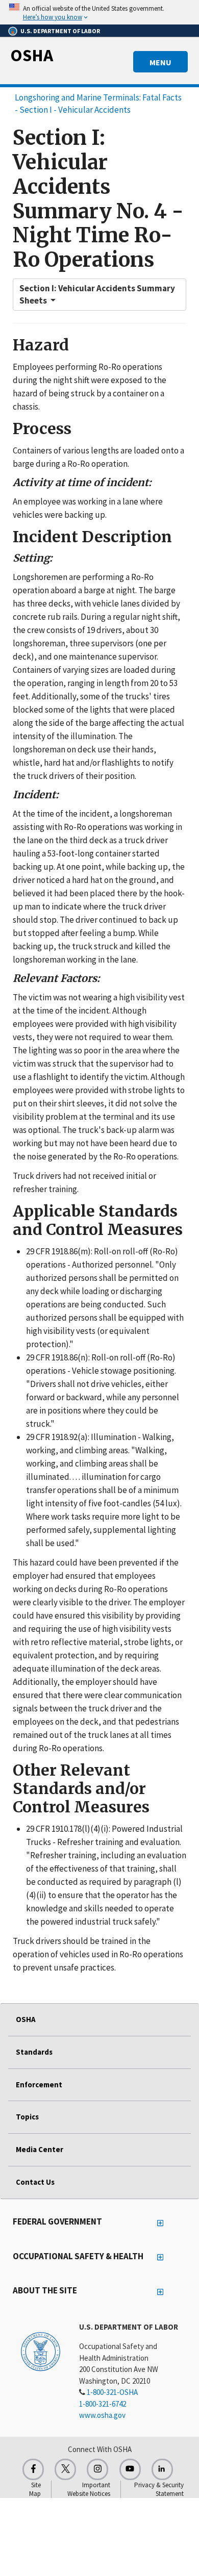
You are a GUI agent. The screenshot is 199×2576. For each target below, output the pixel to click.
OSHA (32, 55)
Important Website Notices (89, 2489)
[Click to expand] (99, 12)
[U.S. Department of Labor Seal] (41, 2351)
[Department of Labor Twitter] (65, 2469)
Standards (34, 2052)
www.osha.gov (102, 2415)
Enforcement (39, 2085)
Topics (27, 2117)
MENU (160, 62)
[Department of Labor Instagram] (97, 2469)
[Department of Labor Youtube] (130, 2469)
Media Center (40, 2149)
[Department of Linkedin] (162, 2469)
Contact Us (35, 2182)
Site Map (35, 2489)
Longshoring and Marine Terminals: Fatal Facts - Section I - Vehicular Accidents (98, 104)
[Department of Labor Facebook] (33, 2469)
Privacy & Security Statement (159, 2489)
